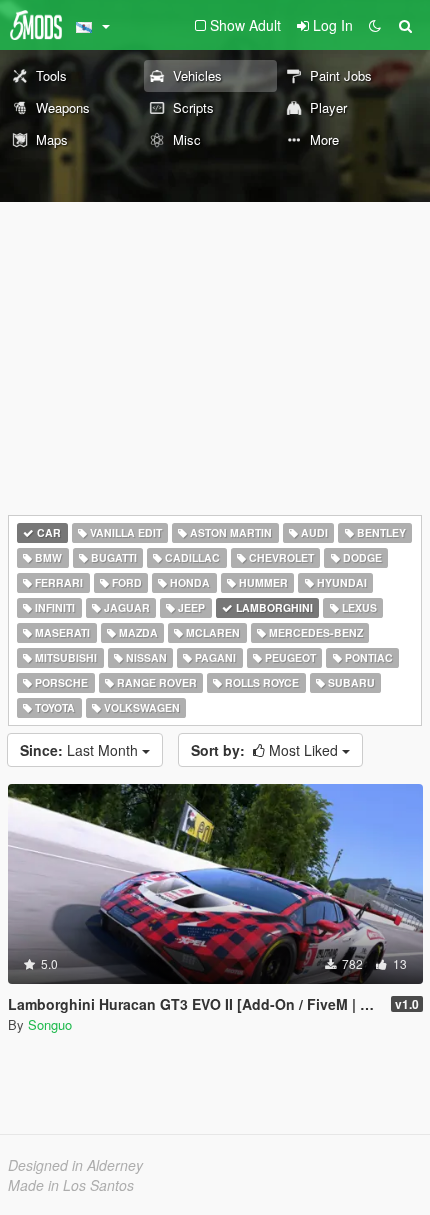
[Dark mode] (375, 25)
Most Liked (266, 750)
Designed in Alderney (75, 1165)
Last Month (81, 750)
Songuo (50, 1024)
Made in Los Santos (71, 1185)
